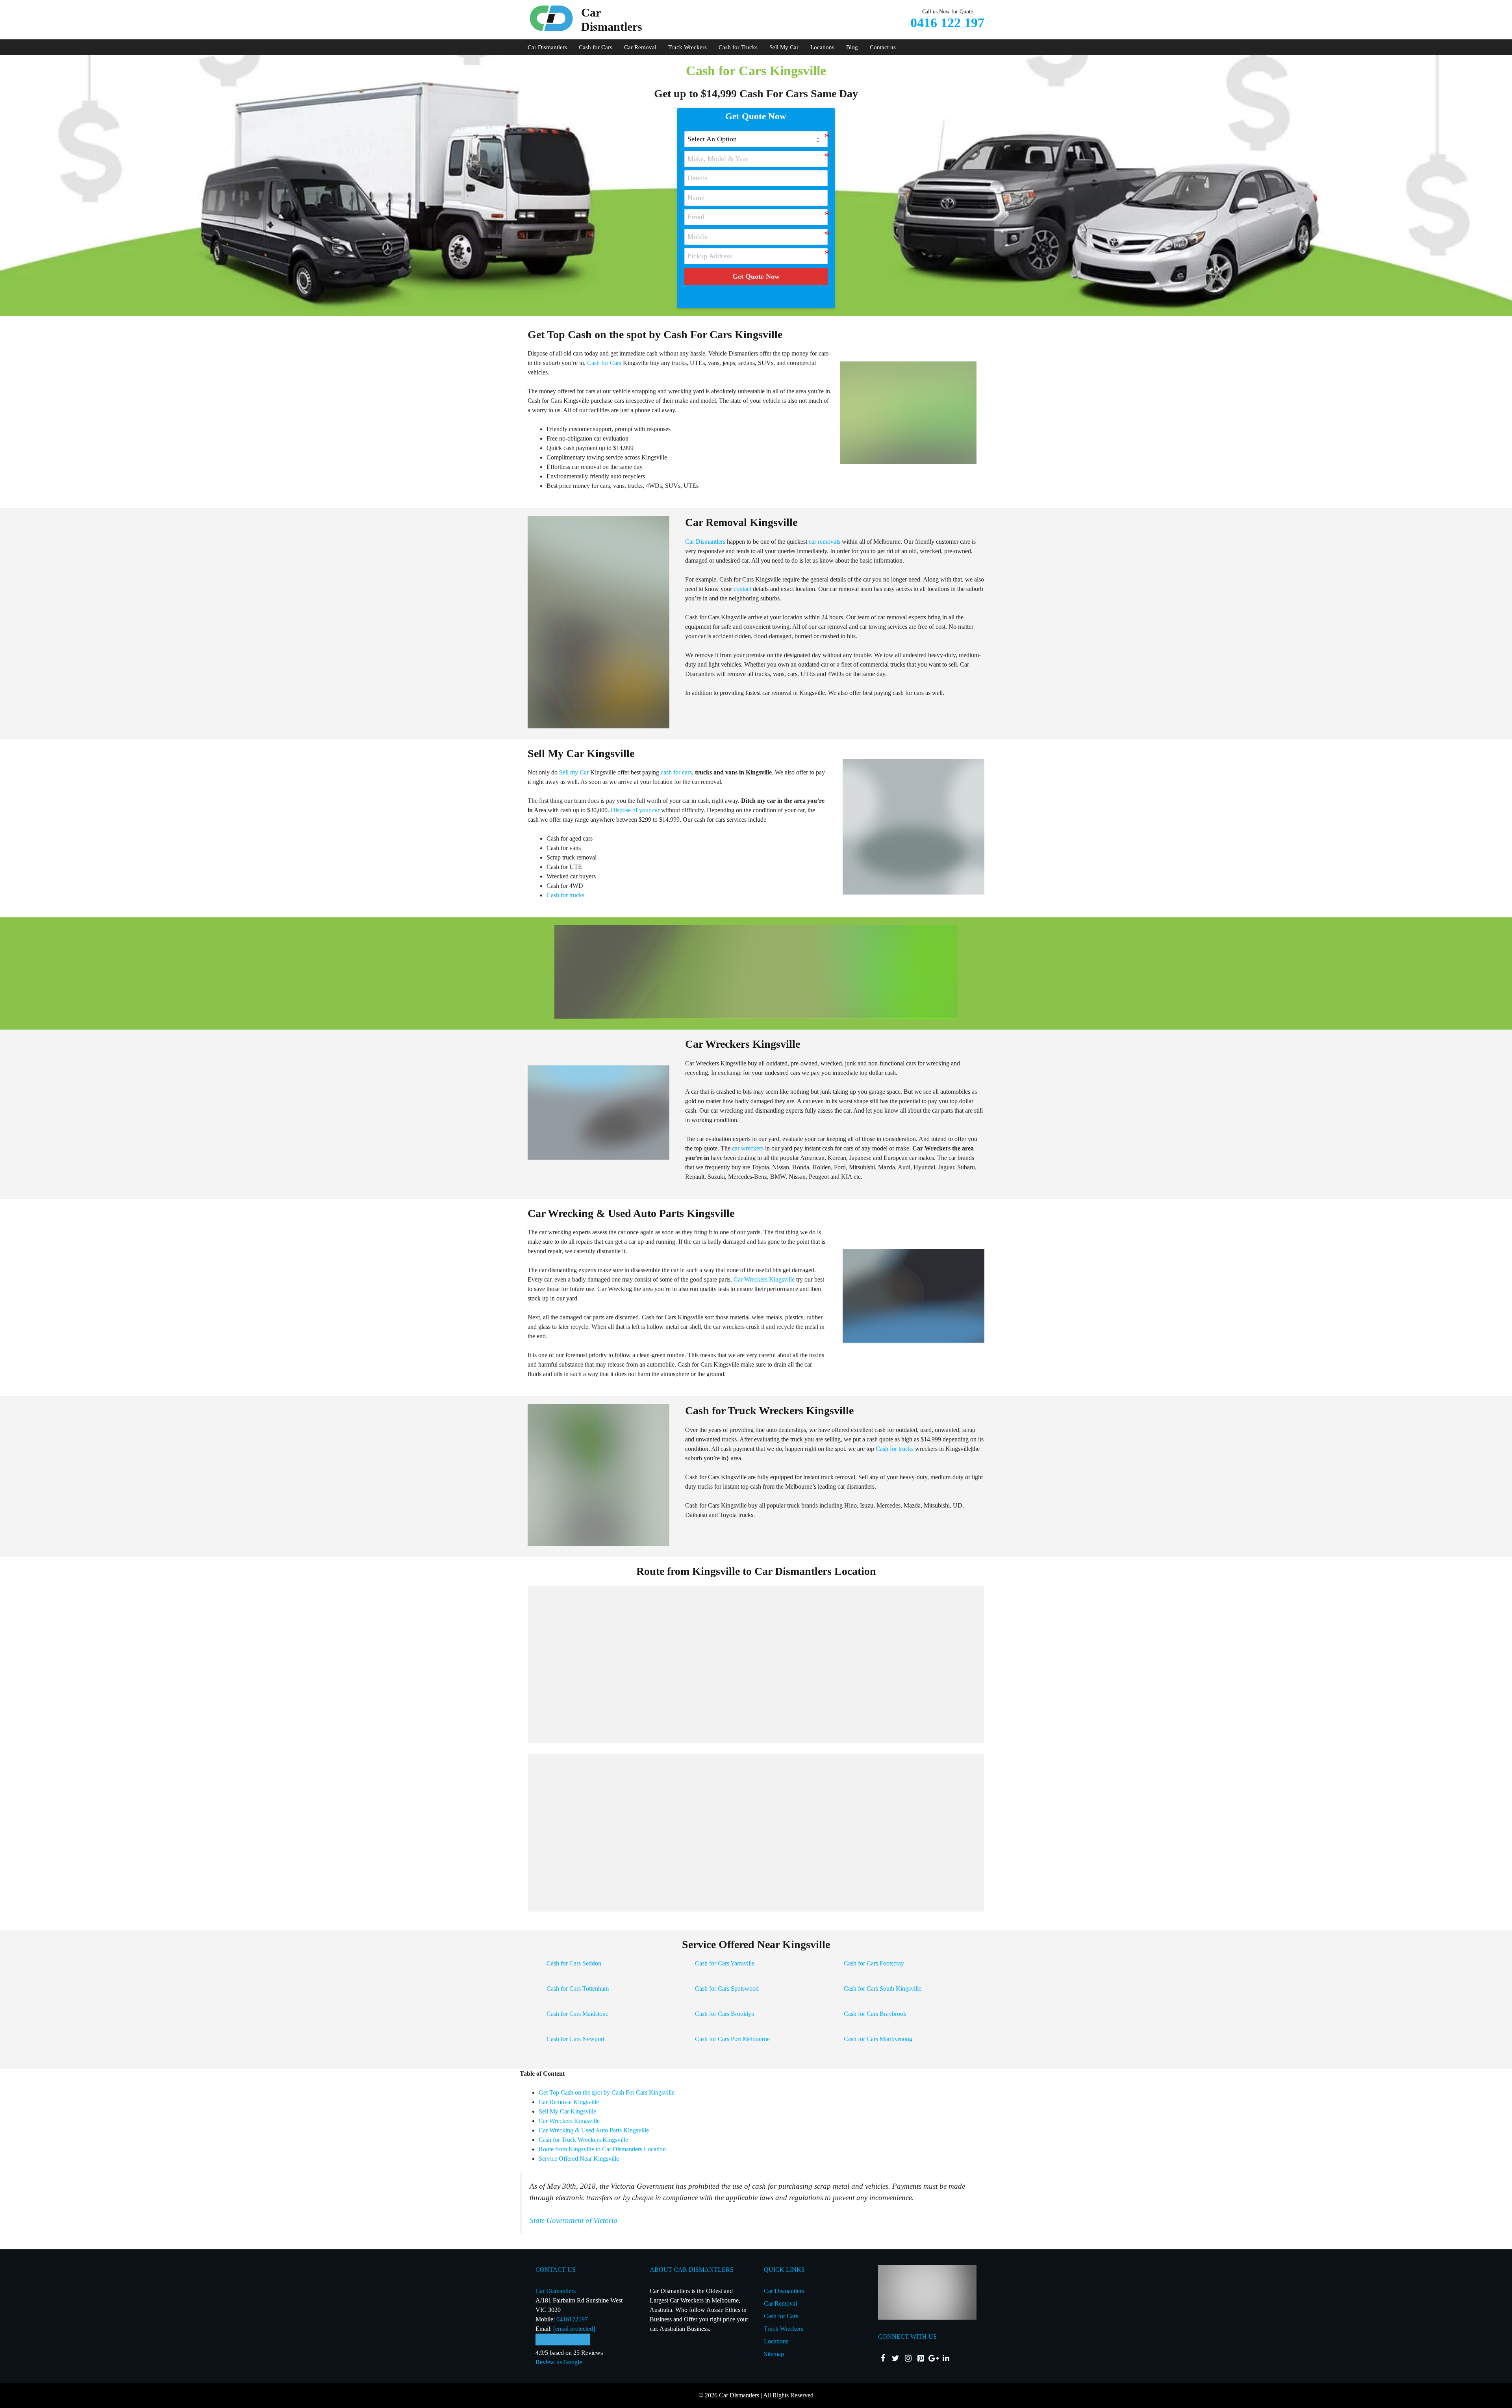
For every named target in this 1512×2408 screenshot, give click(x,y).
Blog (852, 47)
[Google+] (933, 2358)
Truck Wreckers (687, 47)
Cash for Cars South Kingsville (883, 1988)
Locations (822, 47)
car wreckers (748, 1148)
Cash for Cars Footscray (874, 1963)
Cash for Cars (596, 47)
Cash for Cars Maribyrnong (878, 2039)
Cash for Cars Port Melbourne (732, 2039)
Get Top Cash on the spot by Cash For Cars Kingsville (607, 2092)
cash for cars (676, 772)
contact (742, 589)
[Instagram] (908, 2358)
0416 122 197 (947, 23)
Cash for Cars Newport (575, 2039)
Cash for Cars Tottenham (578, 1988)
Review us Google (559, 2362)
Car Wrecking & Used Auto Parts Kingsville (594, 2130)
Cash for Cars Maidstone (577, 2014)
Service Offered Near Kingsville (579, 2159)
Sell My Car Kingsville (567, 2111)
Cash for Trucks (738, 47)
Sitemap (774, 2354)
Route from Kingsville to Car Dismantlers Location (602, 2149)
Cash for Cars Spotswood (727, 1988)
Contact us (883, 47)
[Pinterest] (921, 2358)
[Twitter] (895, 2358)
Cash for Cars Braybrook (875, 2014)
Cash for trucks (565, 895)
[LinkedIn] (946, 2358)
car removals (825, 542)
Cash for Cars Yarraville (725, 1963)
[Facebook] (883, 2358)
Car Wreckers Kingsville (764, 1279)
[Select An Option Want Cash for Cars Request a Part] (756, 139)
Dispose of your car (635, 810)
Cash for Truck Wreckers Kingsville (583, 2140)
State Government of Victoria (573, 2220)
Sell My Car (784, 47)
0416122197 (572, 2319)
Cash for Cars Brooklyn (725, 2014)
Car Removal (640, 47)
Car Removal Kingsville (569, 2102)
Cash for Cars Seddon (574, 1963)
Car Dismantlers (547, 47)
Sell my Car (574, 772)
